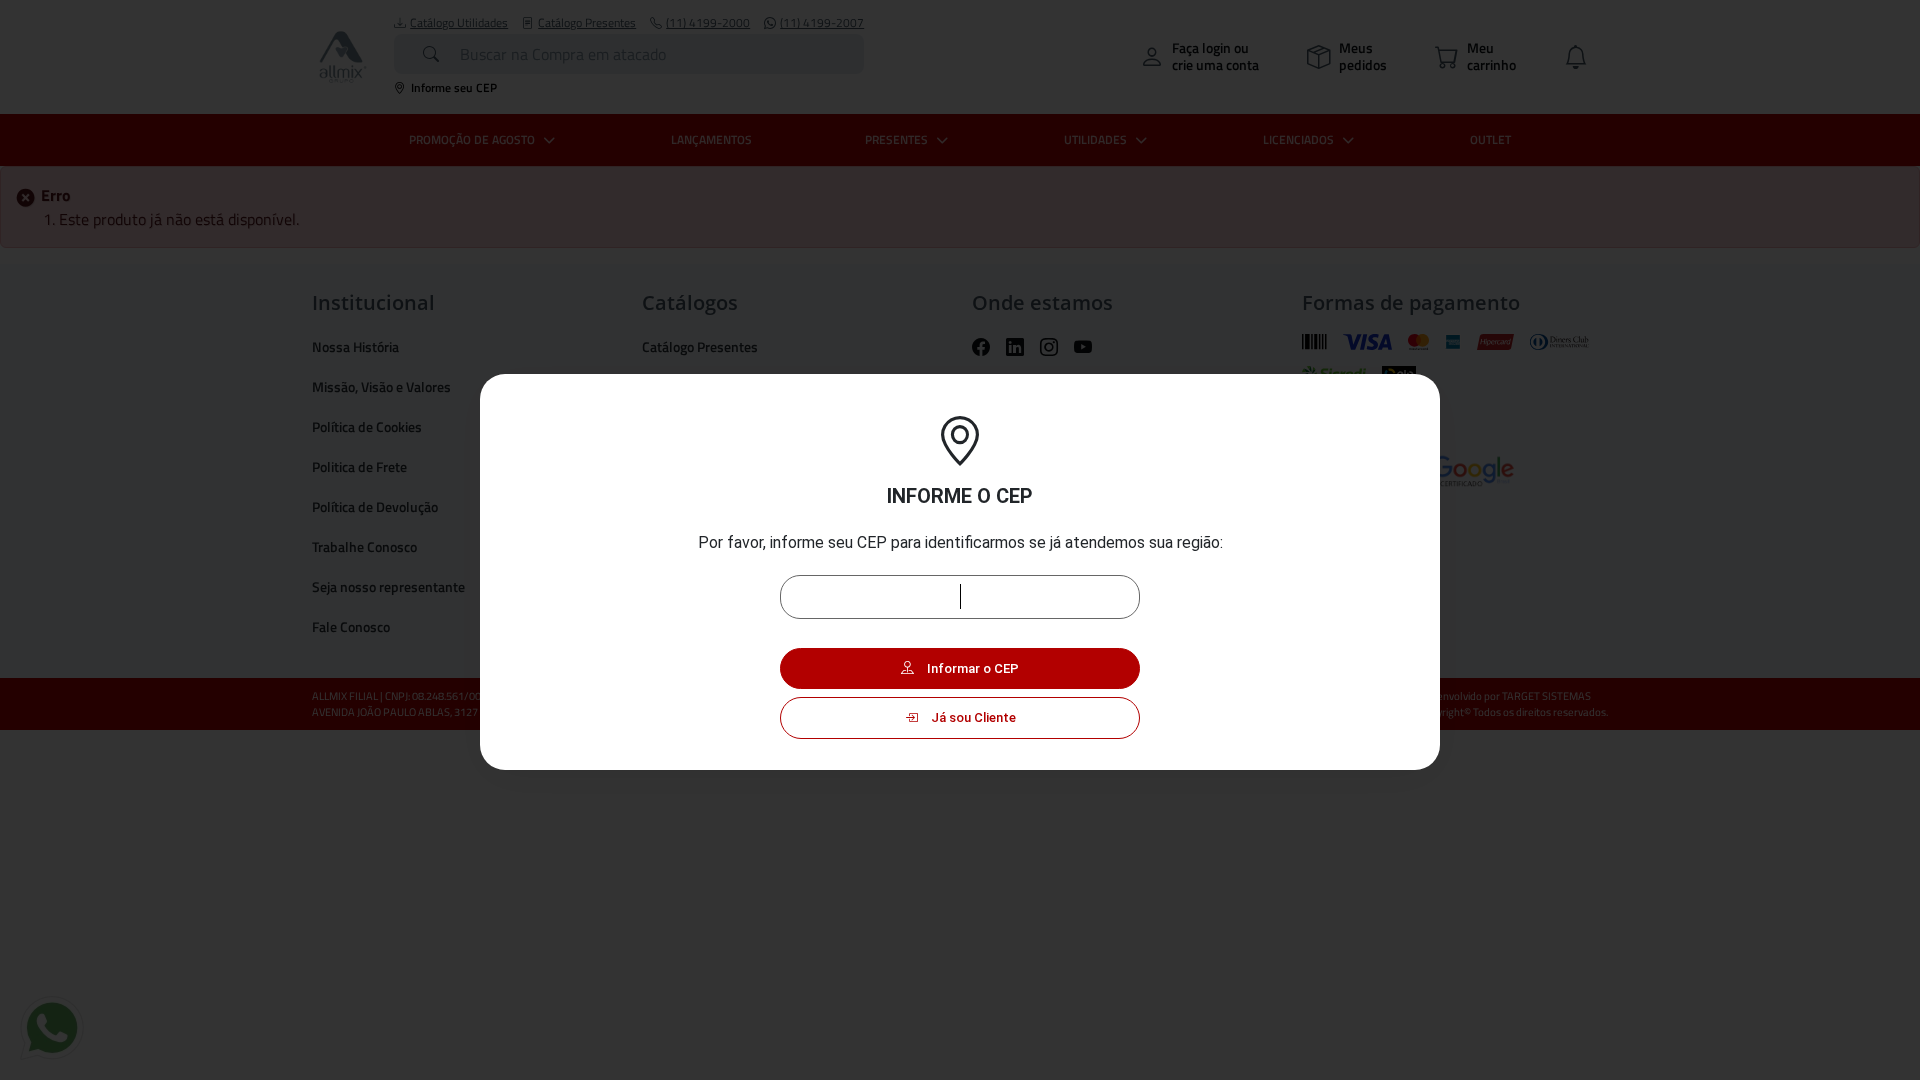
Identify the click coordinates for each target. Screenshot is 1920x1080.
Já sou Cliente (972, 717)
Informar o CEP (971, 668)
